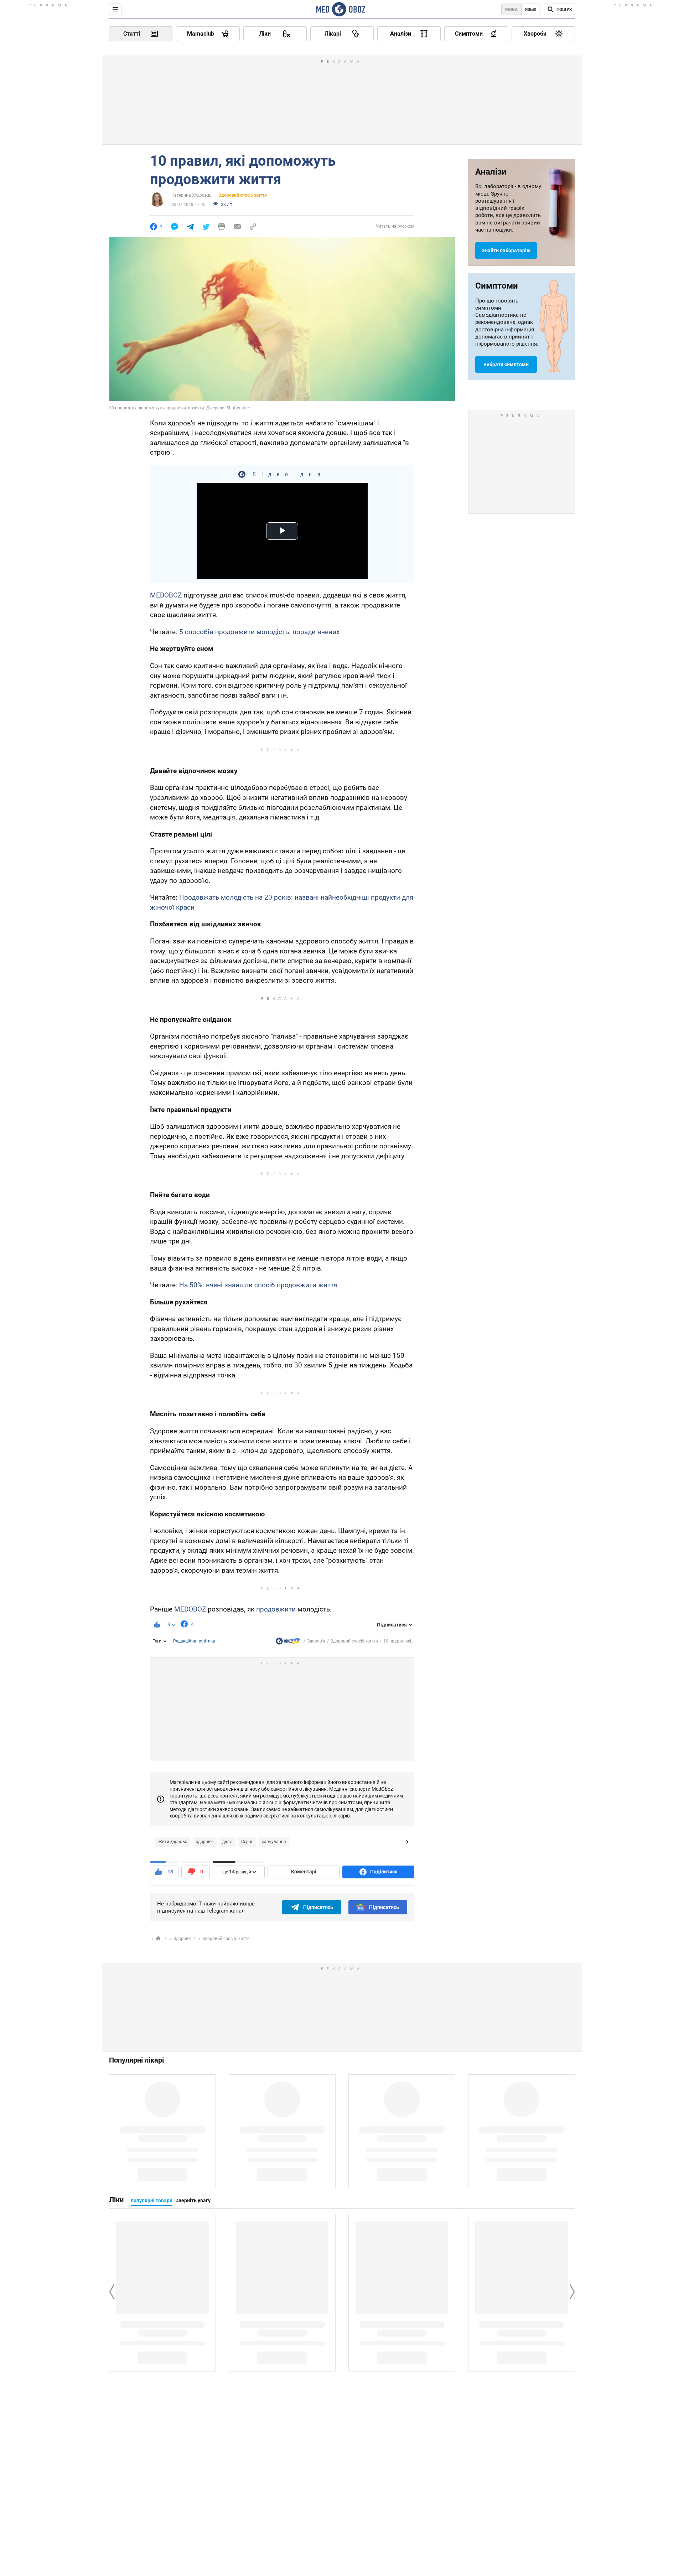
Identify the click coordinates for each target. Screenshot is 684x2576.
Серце (247, 1842)
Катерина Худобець (191, 195)
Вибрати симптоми (506, 364)
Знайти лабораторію (506, 250)
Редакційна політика (194, 1641)
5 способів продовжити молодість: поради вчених (259, 632)
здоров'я (205, 1842)
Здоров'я (316, 1641)
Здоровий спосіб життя (243, 195)
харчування (274, 1842)
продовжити (276, 1609)
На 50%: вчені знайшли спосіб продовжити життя (258, 1285)
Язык (531, 10)
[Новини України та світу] (288, 1643)
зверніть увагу (193, 2200)
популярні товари (152, 2200)
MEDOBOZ (166, 595)
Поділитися (384, 1872)
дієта (227, 1842)
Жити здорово (173, 1842)
